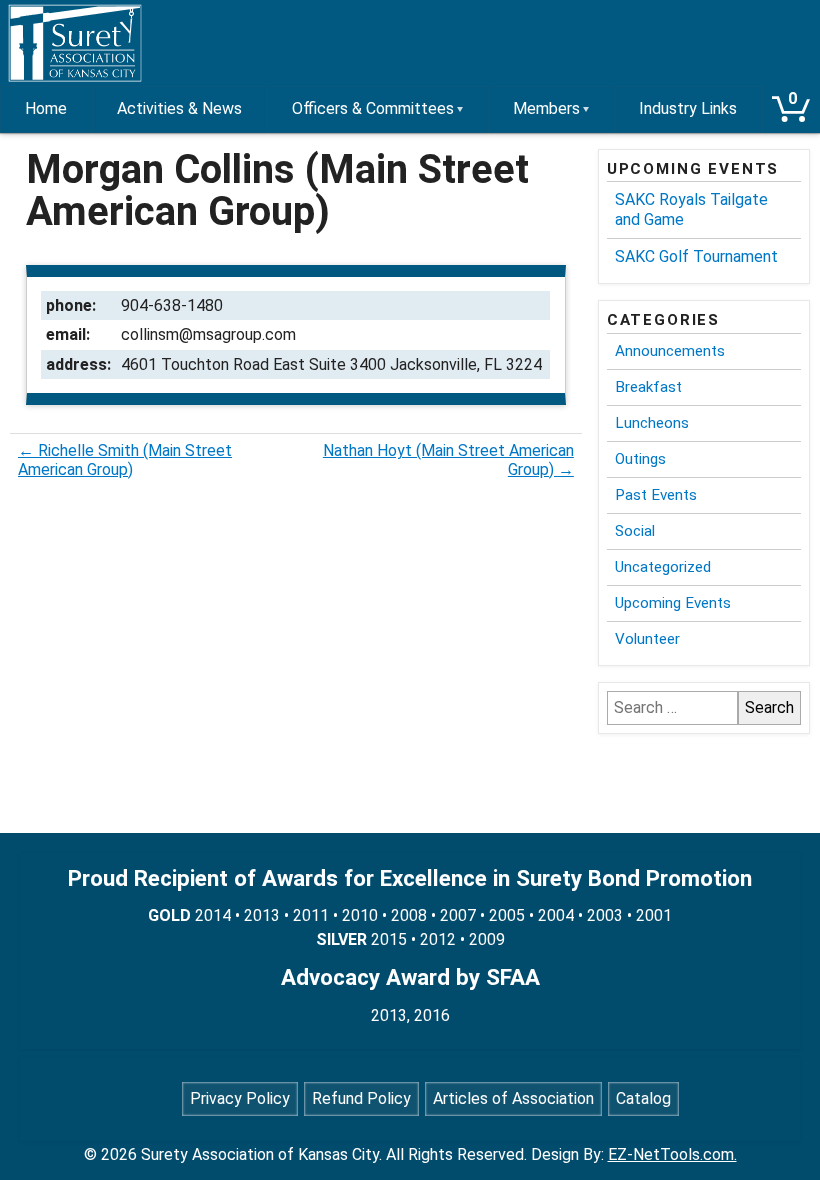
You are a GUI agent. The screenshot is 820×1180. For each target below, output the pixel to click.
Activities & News (179, 108)
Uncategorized (663, 567)
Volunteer (647, 639)
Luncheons (652, 423)
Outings (640, 459)
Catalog (643, 1098)
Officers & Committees (373, 108)
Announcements (670, 351)
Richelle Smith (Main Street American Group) (125, 459)
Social (635, 531)
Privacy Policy (240, 1098)
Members (546, 108)
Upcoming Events (673, 603)
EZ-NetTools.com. (672, 1154)
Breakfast (648, 387)
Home (46, 108)
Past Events (656, 495)
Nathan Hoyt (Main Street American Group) (448, 459)
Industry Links (688, 108)
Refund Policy (361, 1098)
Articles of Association (513, 1098)
